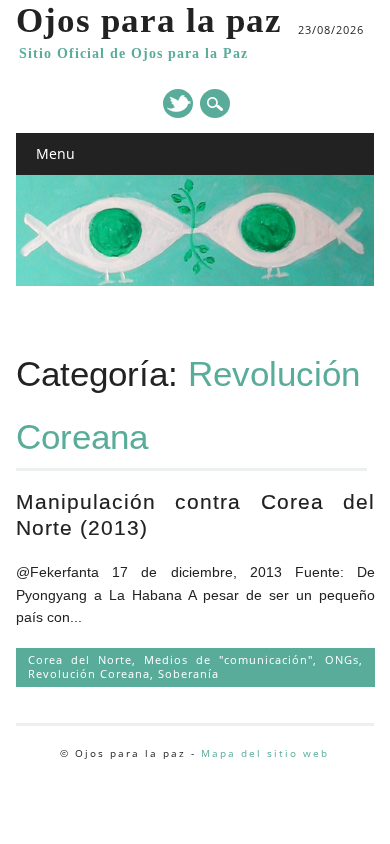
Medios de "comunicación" (228, 659)
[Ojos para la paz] (195, 281)
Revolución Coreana (89, 673)
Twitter (178, 103)
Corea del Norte (80, 659)
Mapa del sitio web (265, 753)
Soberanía (188, 673)
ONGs (342, 659)
